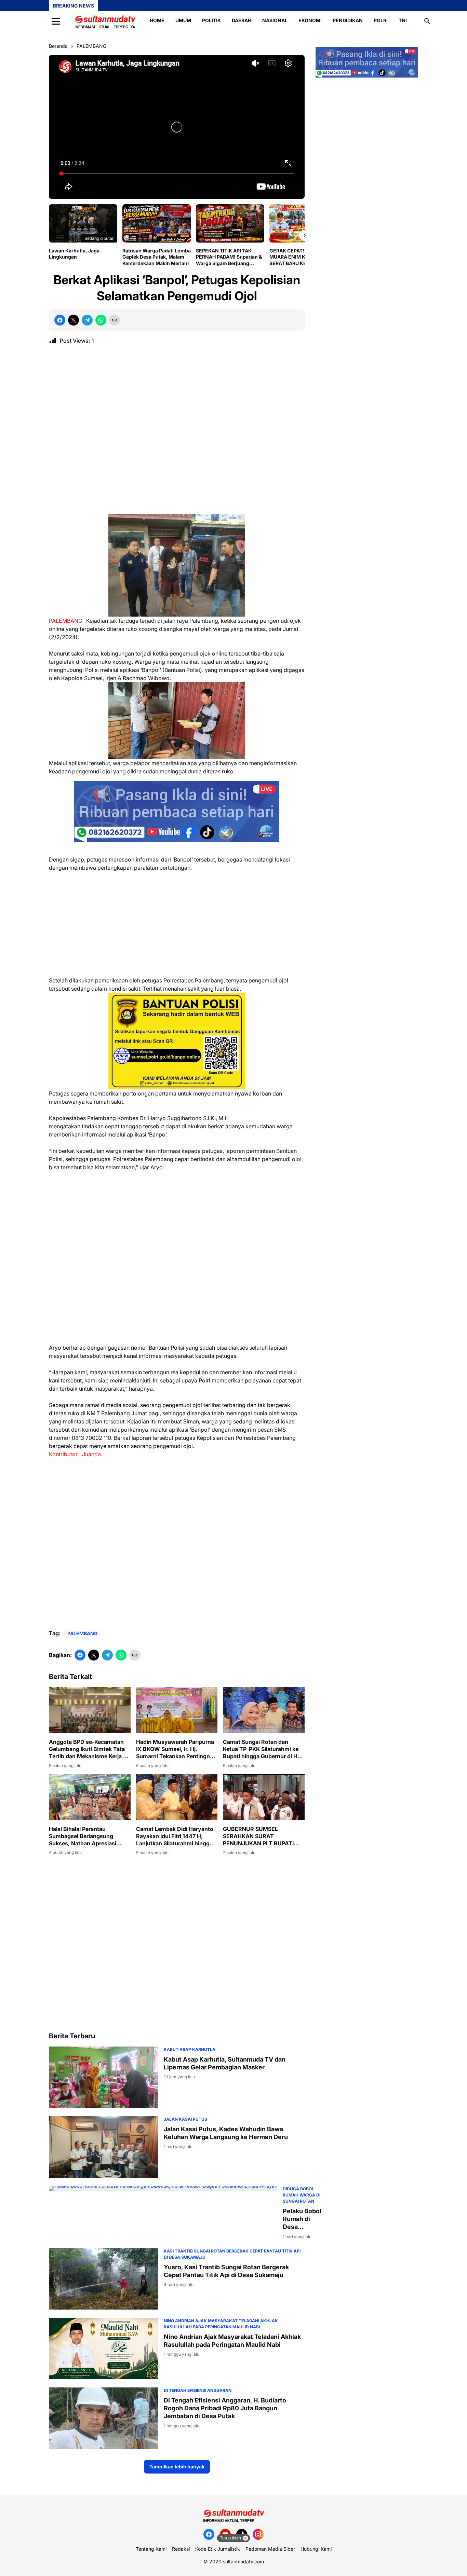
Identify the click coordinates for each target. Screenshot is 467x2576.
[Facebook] (60, 320)
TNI (403, 20)
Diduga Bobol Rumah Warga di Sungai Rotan (302, 2195)
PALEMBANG (83, 1633)
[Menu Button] (56, 21)
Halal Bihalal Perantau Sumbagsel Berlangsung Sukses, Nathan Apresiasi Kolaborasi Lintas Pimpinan (84, 1836)
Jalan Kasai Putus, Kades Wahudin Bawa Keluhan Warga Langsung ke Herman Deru (226, 2133)
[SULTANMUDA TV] (105, 21)
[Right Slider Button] (305, 235)
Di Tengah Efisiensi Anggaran (198, 2390)
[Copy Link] (115, 320)
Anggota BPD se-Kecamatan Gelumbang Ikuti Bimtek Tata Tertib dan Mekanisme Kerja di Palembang (88, 1749)
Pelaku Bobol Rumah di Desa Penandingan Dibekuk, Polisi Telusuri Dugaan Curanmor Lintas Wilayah (302, 2219)
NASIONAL (275, 20)
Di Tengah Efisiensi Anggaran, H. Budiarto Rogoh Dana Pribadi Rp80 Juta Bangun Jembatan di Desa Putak (225, 2408)
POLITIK (211, 20)
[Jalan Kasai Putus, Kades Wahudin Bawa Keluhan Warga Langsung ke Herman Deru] (104, 2147)
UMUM (183, 20)
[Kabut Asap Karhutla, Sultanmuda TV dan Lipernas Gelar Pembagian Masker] (104, 2077)
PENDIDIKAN (348, 20)
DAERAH (242, 20)
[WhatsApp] (101, 320)
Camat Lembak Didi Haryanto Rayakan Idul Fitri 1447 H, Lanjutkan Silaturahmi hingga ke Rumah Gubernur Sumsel (175, 1836)
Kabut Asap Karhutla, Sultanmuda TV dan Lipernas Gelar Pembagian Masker (225, 2063)
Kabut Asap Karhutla (190, 2049)
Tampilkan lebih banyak (177, 2467)
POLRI (381, 20)
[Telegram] (87, 320)
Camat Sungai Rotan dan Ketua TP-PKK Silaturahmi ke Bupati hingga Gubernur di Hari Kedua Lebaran (263, 1749)
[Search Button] (427, 21)
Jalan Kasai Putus (185, 2119)
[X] (74, 320)
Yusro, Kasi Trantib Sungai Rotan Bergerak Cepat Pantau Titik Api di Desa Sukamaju (226, 2271)
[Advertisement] (177, 432)
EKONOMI (310, 20)
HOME (157, 20)
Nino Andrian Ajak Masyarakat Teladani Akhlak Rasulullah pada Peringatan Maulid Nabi (232, 2341)
